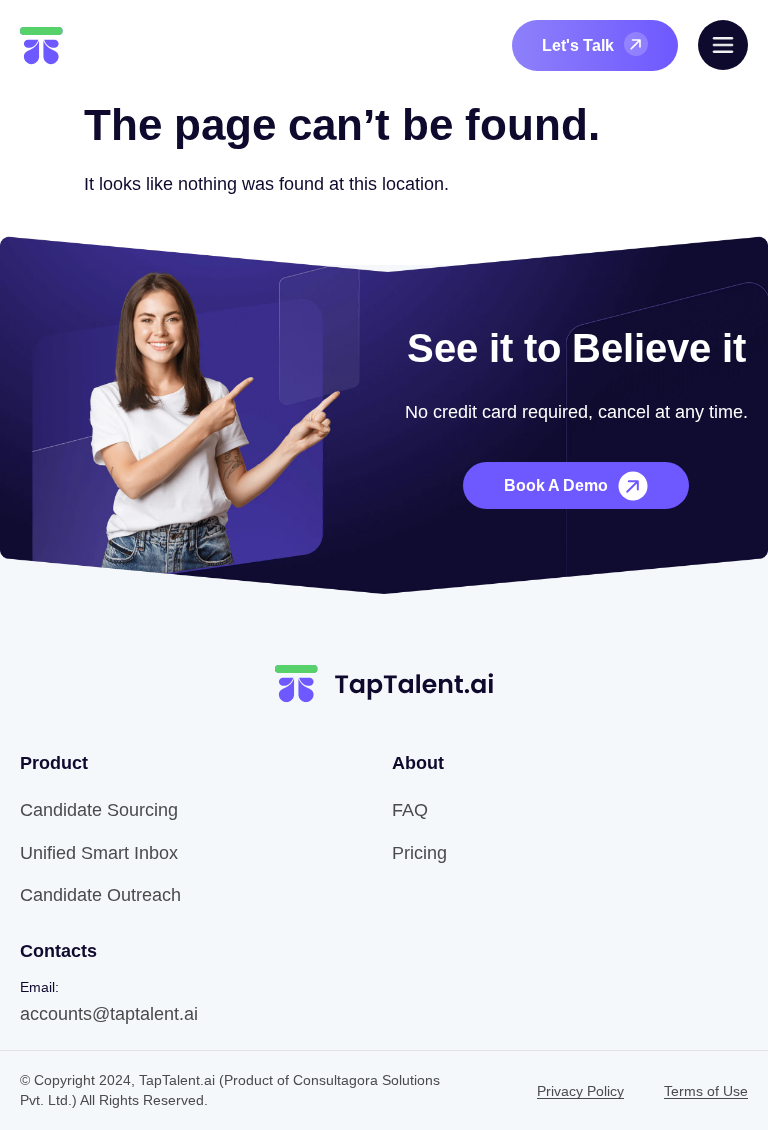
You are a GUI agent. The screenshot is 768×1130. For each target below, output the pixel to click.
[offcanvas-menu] (723, 45)
